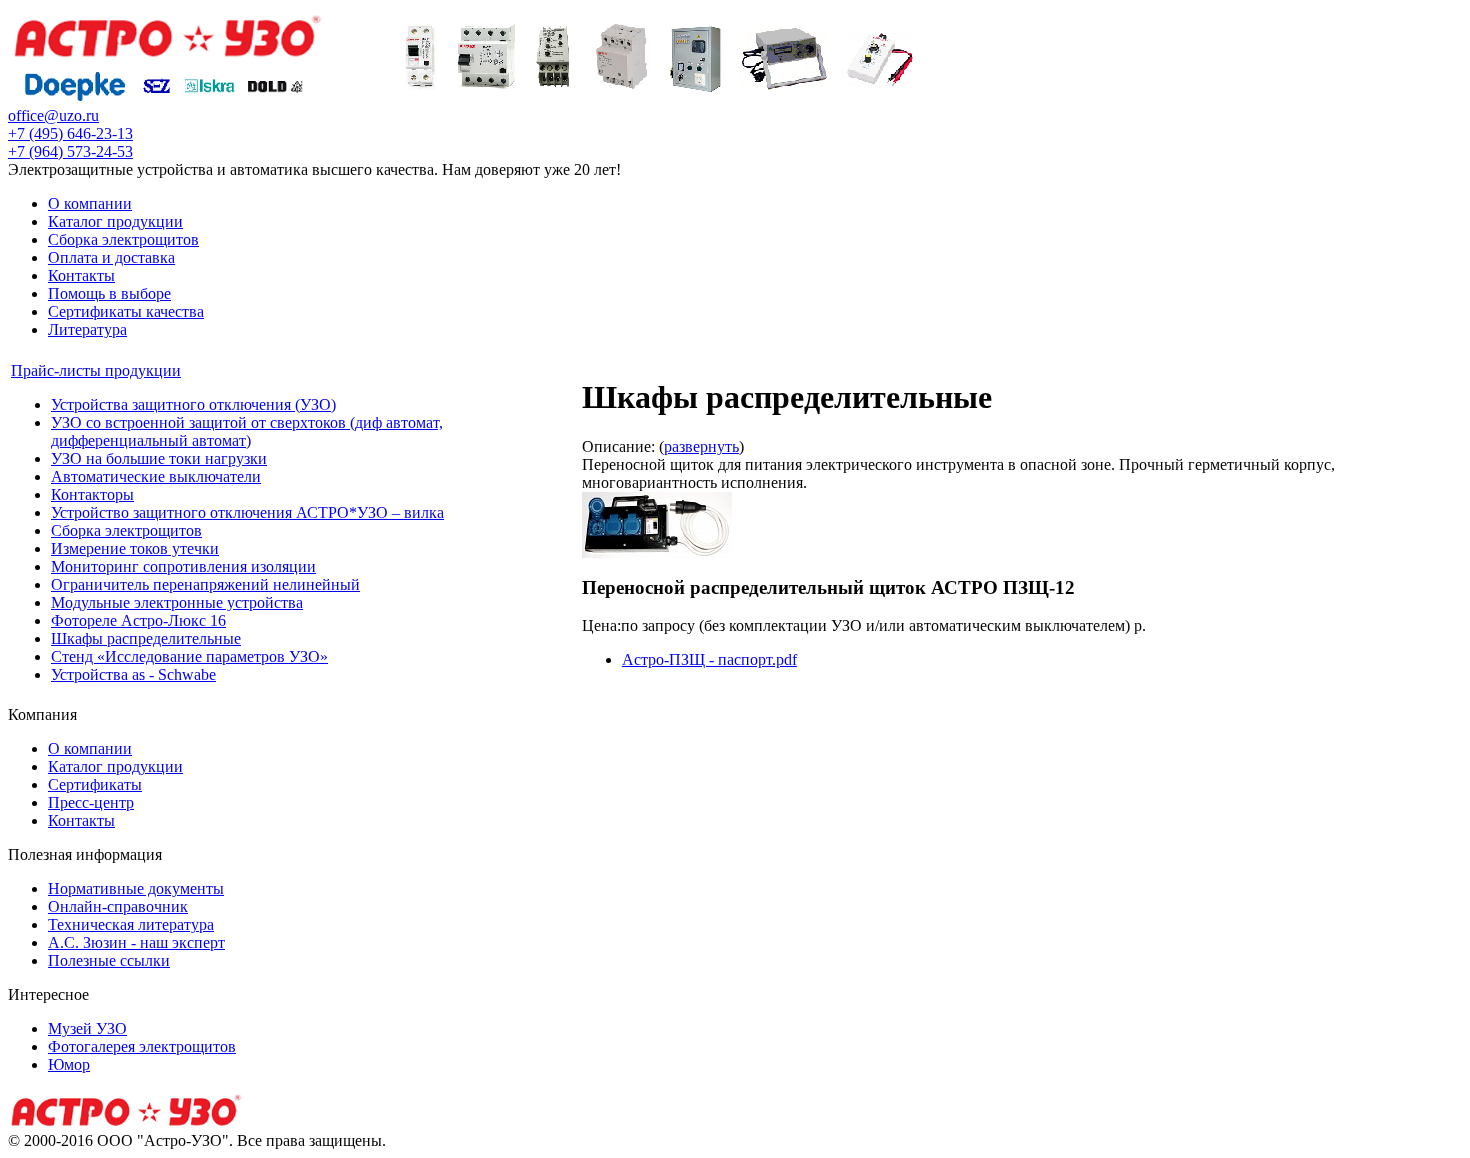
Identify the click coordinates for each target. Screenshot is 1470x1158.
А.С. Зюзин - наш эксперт (136, 942)
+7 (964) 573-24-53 (70, 151)
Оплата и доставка (111, 257)
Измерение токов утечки (135, 548)
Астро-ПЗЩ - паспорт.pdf (709, 659)
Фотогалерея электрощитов (142, 1046)
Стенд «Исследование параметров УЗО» (189, 656)
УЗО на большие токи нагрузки (159, 458)
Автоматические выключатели (156, 476)
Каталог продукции (115, 221)
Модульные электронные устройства (177, 602)
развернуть (701, 446)
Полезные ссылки (109, 960)
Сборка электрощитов (123, 239)
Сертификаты (95, 784)
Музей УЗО (87, 1028)
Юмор (69, 1064)
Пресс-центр (91, 802)
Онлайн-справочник (118, 906)
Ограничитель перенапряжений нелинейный (205, 584)
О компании (90, 203)
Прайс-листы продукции (96, 370)
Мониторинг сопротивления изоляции (183, 566)
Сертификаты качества (126, 311)
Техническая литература (131, 924)
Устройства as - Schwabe (133, 674)
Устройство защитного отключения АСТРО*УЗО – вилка (247, 512)
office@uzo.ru (53, 115)
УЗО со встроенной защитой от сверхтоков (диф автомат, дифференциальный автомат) (247, 431)
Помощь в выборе (109, 293)
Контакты (81, 275)
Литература (87, 329)
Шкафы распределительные (146, 638)
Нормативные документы (136, 888)
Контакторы (92, 494)
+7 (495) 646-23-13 (70, 133)
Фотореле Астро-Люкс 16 (138, 620)
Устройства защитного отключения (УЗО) (193, 404)
